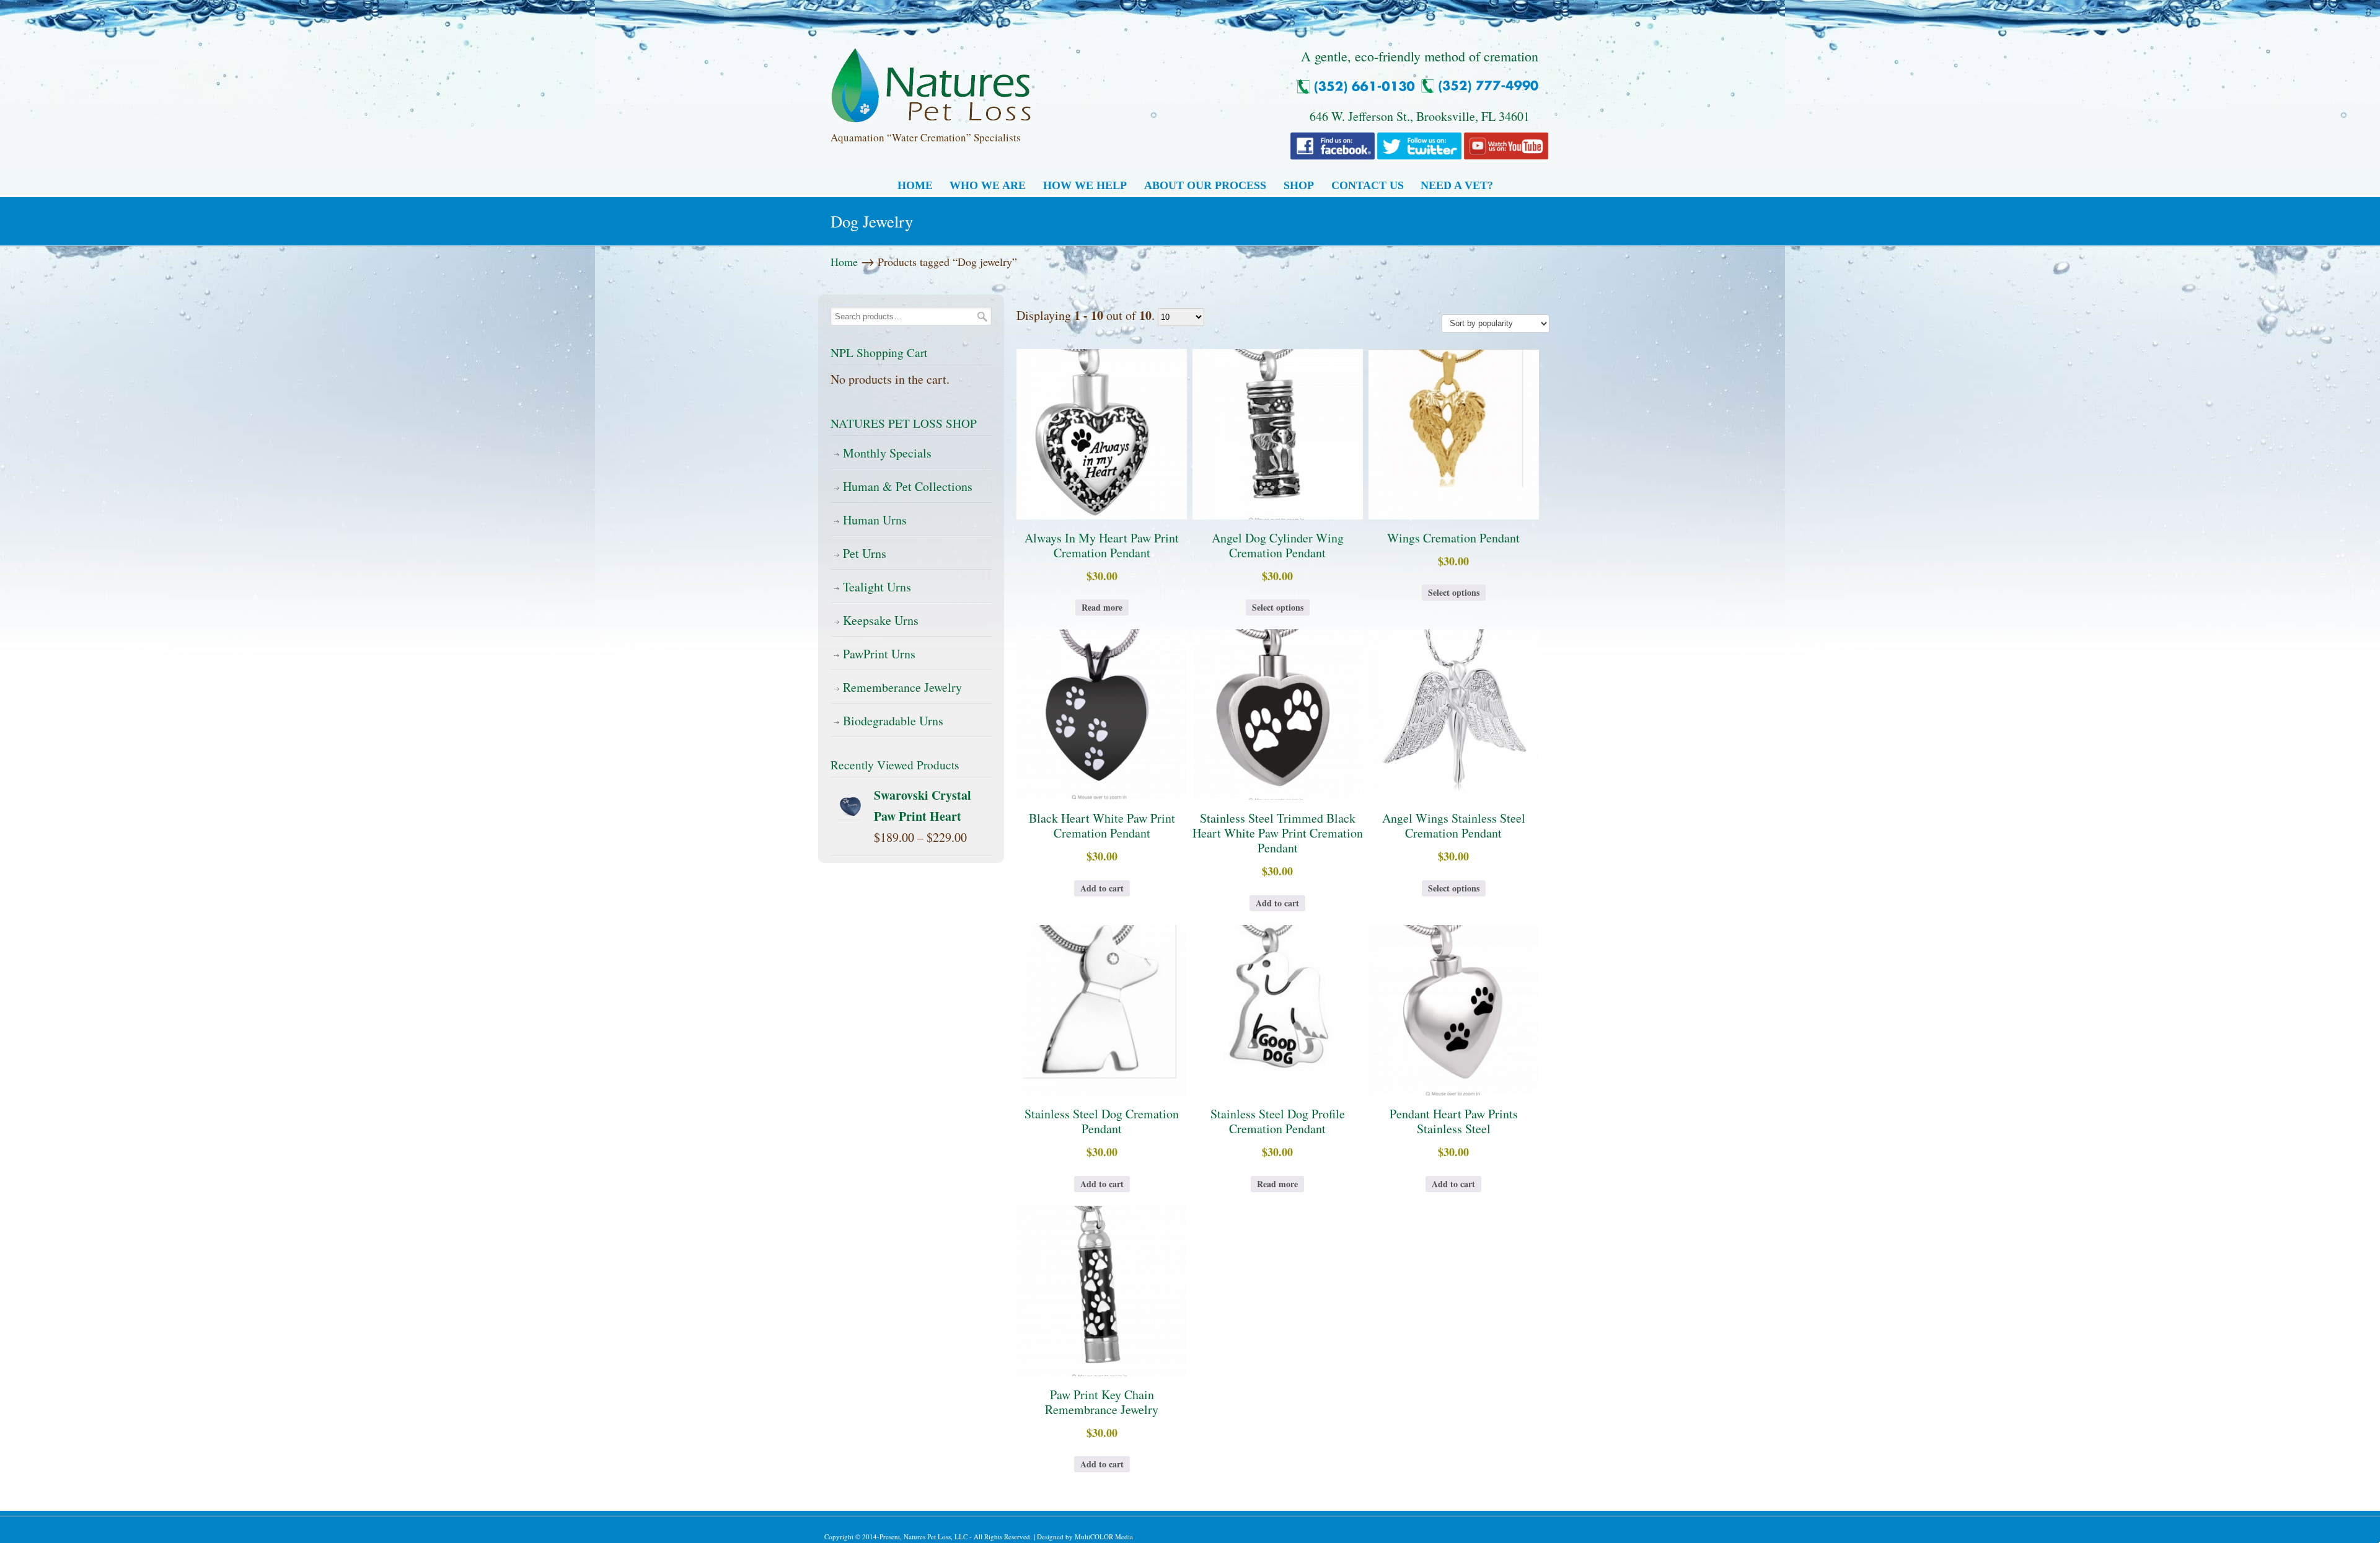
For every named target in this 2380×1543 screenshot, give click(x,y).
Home (844, 262)
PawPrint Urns (879, 654)
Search (982, 316)
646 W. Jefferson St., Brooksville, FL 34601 (1420, 116)
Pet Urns (865, 553)
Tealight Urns (877, 587)
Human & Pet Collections (908, 486)
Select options (1278, 607)
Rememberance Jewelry (902, 687)
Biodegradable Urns (893, 721)
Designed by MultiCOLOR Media (1085, 1536)
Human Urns (875, 520)
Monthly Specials (887, 453)
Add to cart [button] (1102, 888)
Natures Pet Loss (931, 80)
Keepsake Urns (881, 620)
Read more (1102, 607)
